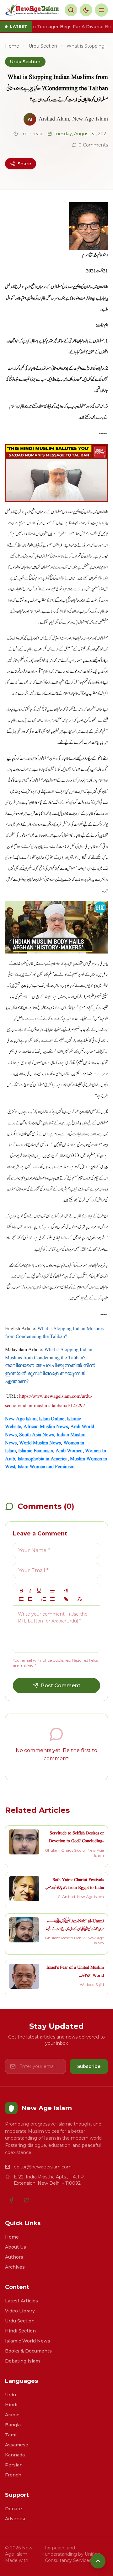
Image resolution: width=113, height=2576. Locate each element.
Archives (15, 2267)
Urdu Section (43, 46)
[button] (52, 1591)
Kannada (15, 2455)
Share (24, 164)
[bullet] (52, 1599)
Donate (13, 2509)
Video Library (20, 2311)
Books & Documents (28, 2351)
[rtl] (66, 1591)
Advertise (16, 2519)
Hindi (11, 2405)
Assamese (17, 2445)
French (13, 2475)
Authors (14, 2257)
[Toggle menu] (101, 10)
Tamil (11, 2435)
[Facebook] (11, 2200)
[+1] (30, 1599)
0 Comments (93, 145)
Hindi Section (20, 2331)
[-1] (21, 1599)
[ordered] (44, 1599)
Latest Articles (22, 2301)
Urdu (11, 2395)
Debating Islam (22, 2361)
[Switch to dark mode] (86, 10)
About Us (16, 2247)
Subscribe (89, 2066)
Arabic (12, 2415)
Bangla (13, 2425)
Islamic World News (28, 2341)
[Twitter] (26, 2200)
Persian (14, 2465)
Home (12, 46)
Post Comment (61, 1686)
